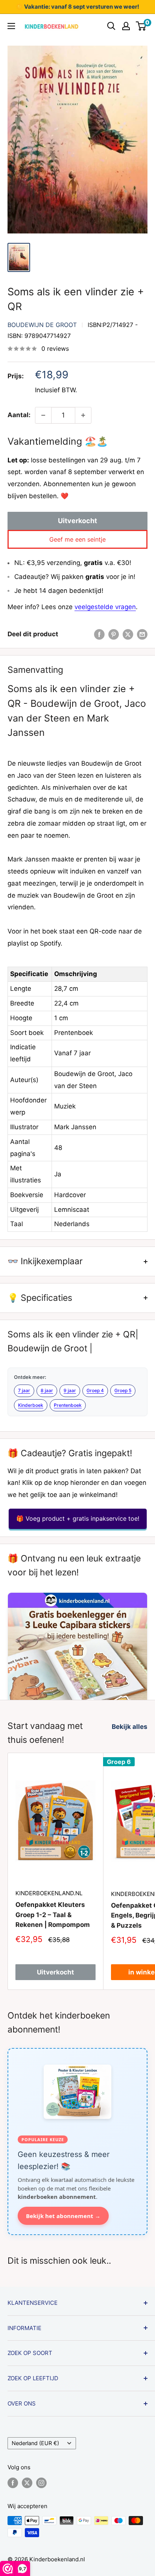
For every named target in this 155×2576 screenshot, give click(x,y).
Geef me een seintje (77, 539)
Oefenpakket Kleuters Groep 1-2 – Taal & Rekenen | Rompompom (53, 1915)
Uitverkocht (77, 521)
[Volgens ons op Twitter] (27, 2483)
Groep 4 (95, 1390)
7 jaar (24, 1390)
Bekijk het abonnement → (63, 2216)
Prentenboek (68, 1405)
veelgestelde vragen (105, 607)
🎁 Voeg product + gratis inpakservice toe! (78, 1518)
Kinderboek (31, 1405)
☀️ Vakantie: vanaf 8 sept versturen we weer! (77, 7)
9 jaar (70, 1390)
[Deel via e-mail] (142, 634)
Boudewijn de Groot (42, 325)
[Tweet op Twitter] (128, 634)
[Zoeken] (111, 26)
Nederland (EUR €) (35, 2443)
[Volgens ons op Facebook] (13, 2483)
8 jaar (47, 1390)
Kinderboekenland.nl (49, 1893)
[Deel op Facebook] (99, 634)
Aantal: (19, 415)
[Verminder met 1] (43, 415)
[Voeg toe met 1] (83, 415)
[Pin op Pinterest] (114, 634)
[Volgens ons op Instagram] (41, 2483)
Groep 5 (123, 1390)
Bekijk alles (130, 1727)
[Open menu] (11, 26)
